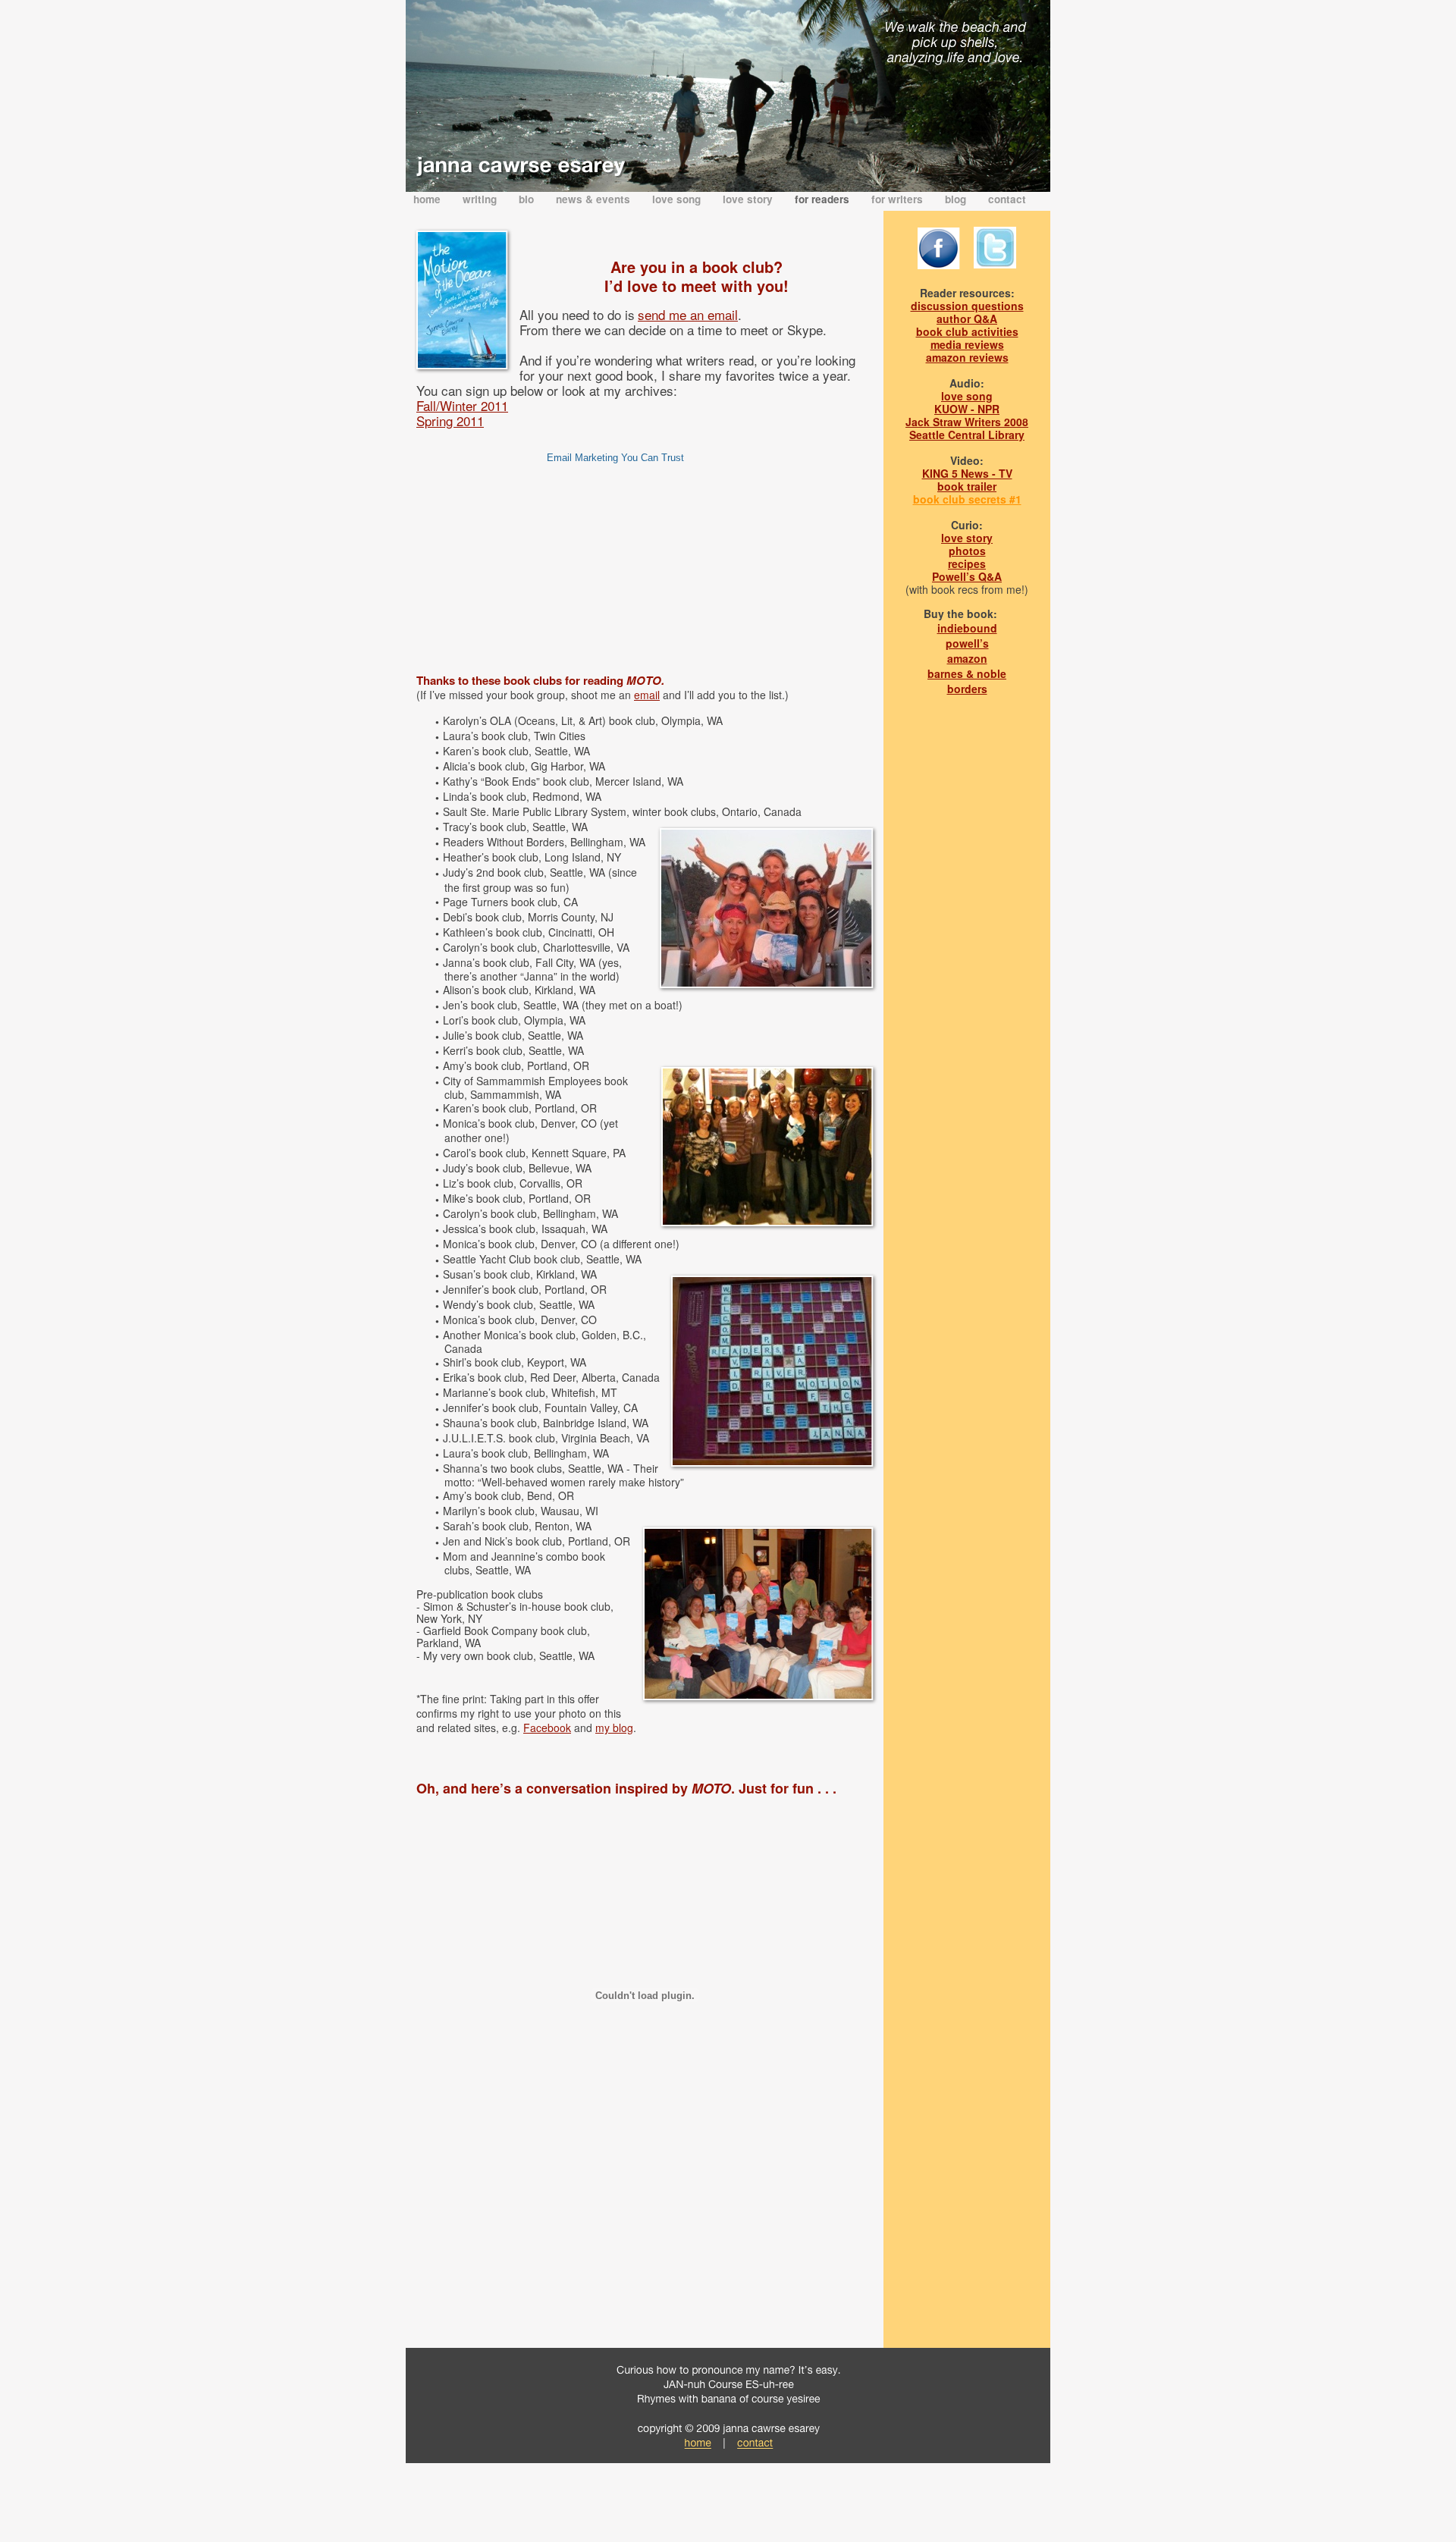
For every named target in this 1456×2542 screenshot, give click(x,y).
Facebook (547, 1728)
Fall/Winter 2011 (462, 405)
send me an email (688, 314)
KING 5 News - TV (967, 473)
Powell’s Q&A (967, 576)
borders (967, 689)
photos (967, 551)
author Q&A (967, 319)
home (428, 199)
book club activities (967, 331)
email (647, 695)
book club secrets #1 (967, 499)
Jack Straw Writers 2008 (967, 422)
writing (481, 199)
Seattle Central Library (967, 435)
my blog (614, 1728)
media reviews (967, 344)
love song (678, 199)
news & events (595, 199)
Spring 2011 (450, 421)
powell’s (967, 643)
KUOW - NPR (967, 409)
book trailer (967, 486)
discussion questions (967, 306)
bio (528, 199)
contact (1007, 199)
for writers (899, 199)
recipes (967, 563)
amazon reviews (967, 357)
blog (957, 199)
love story (749, 199)
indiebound (967, 628)
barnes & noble (967, 673)
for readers (824, 199)
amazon (967, 658)
